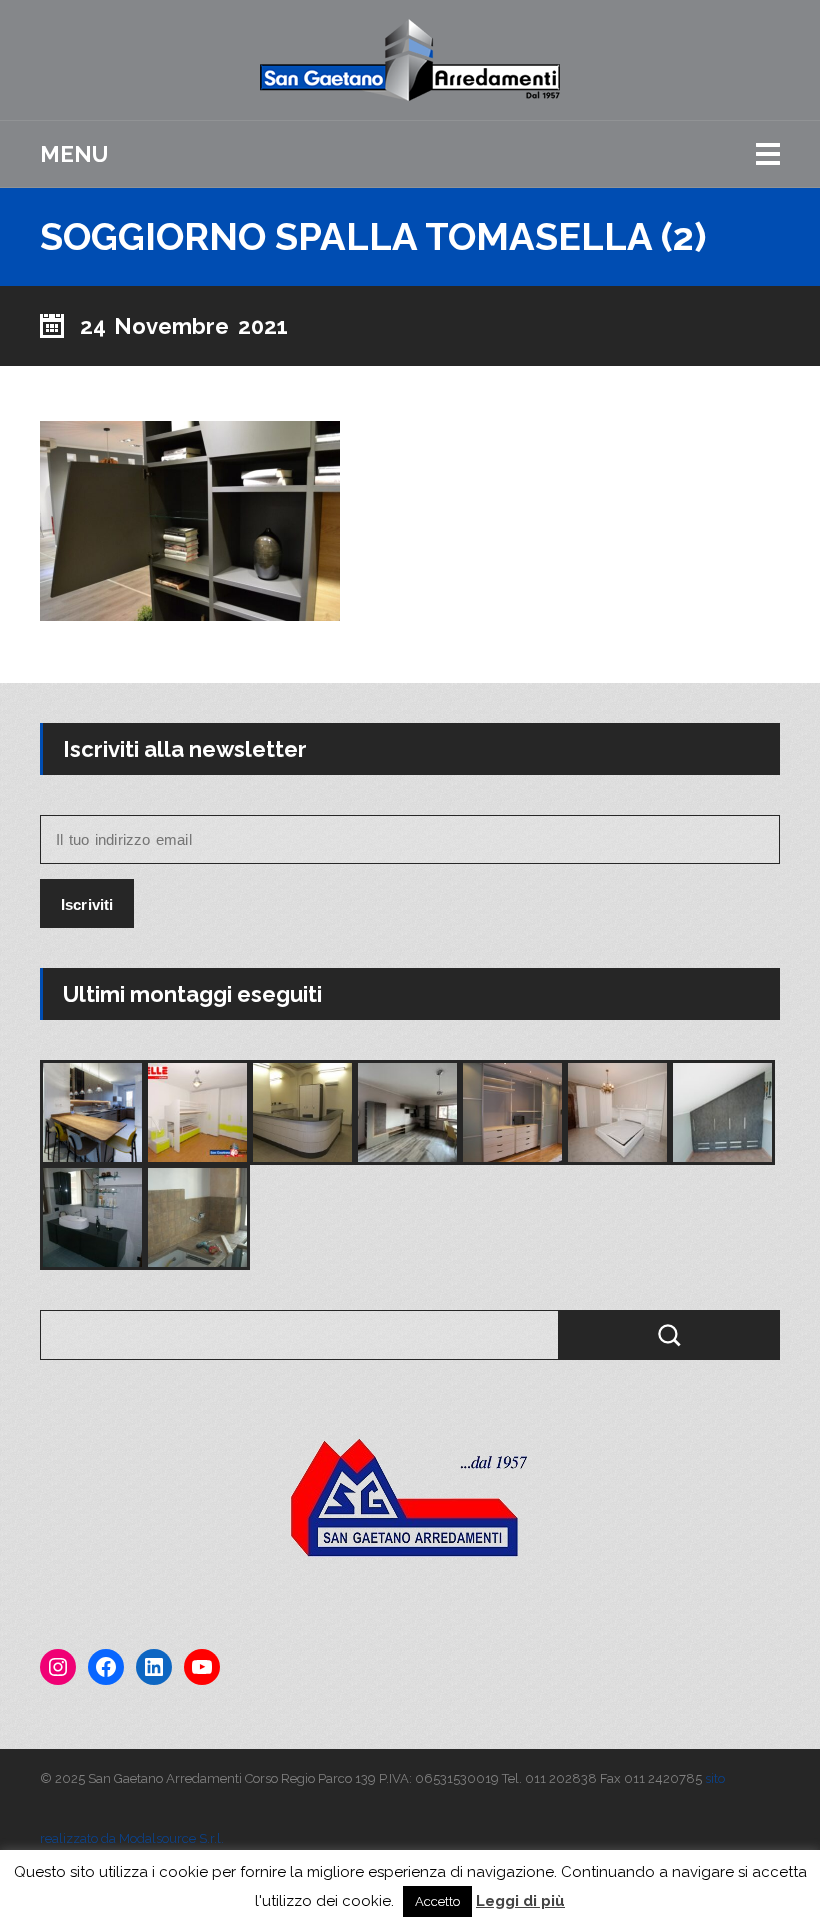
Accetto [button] (437, 1901)
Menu (74, 154)
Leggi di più (520, 1901)
